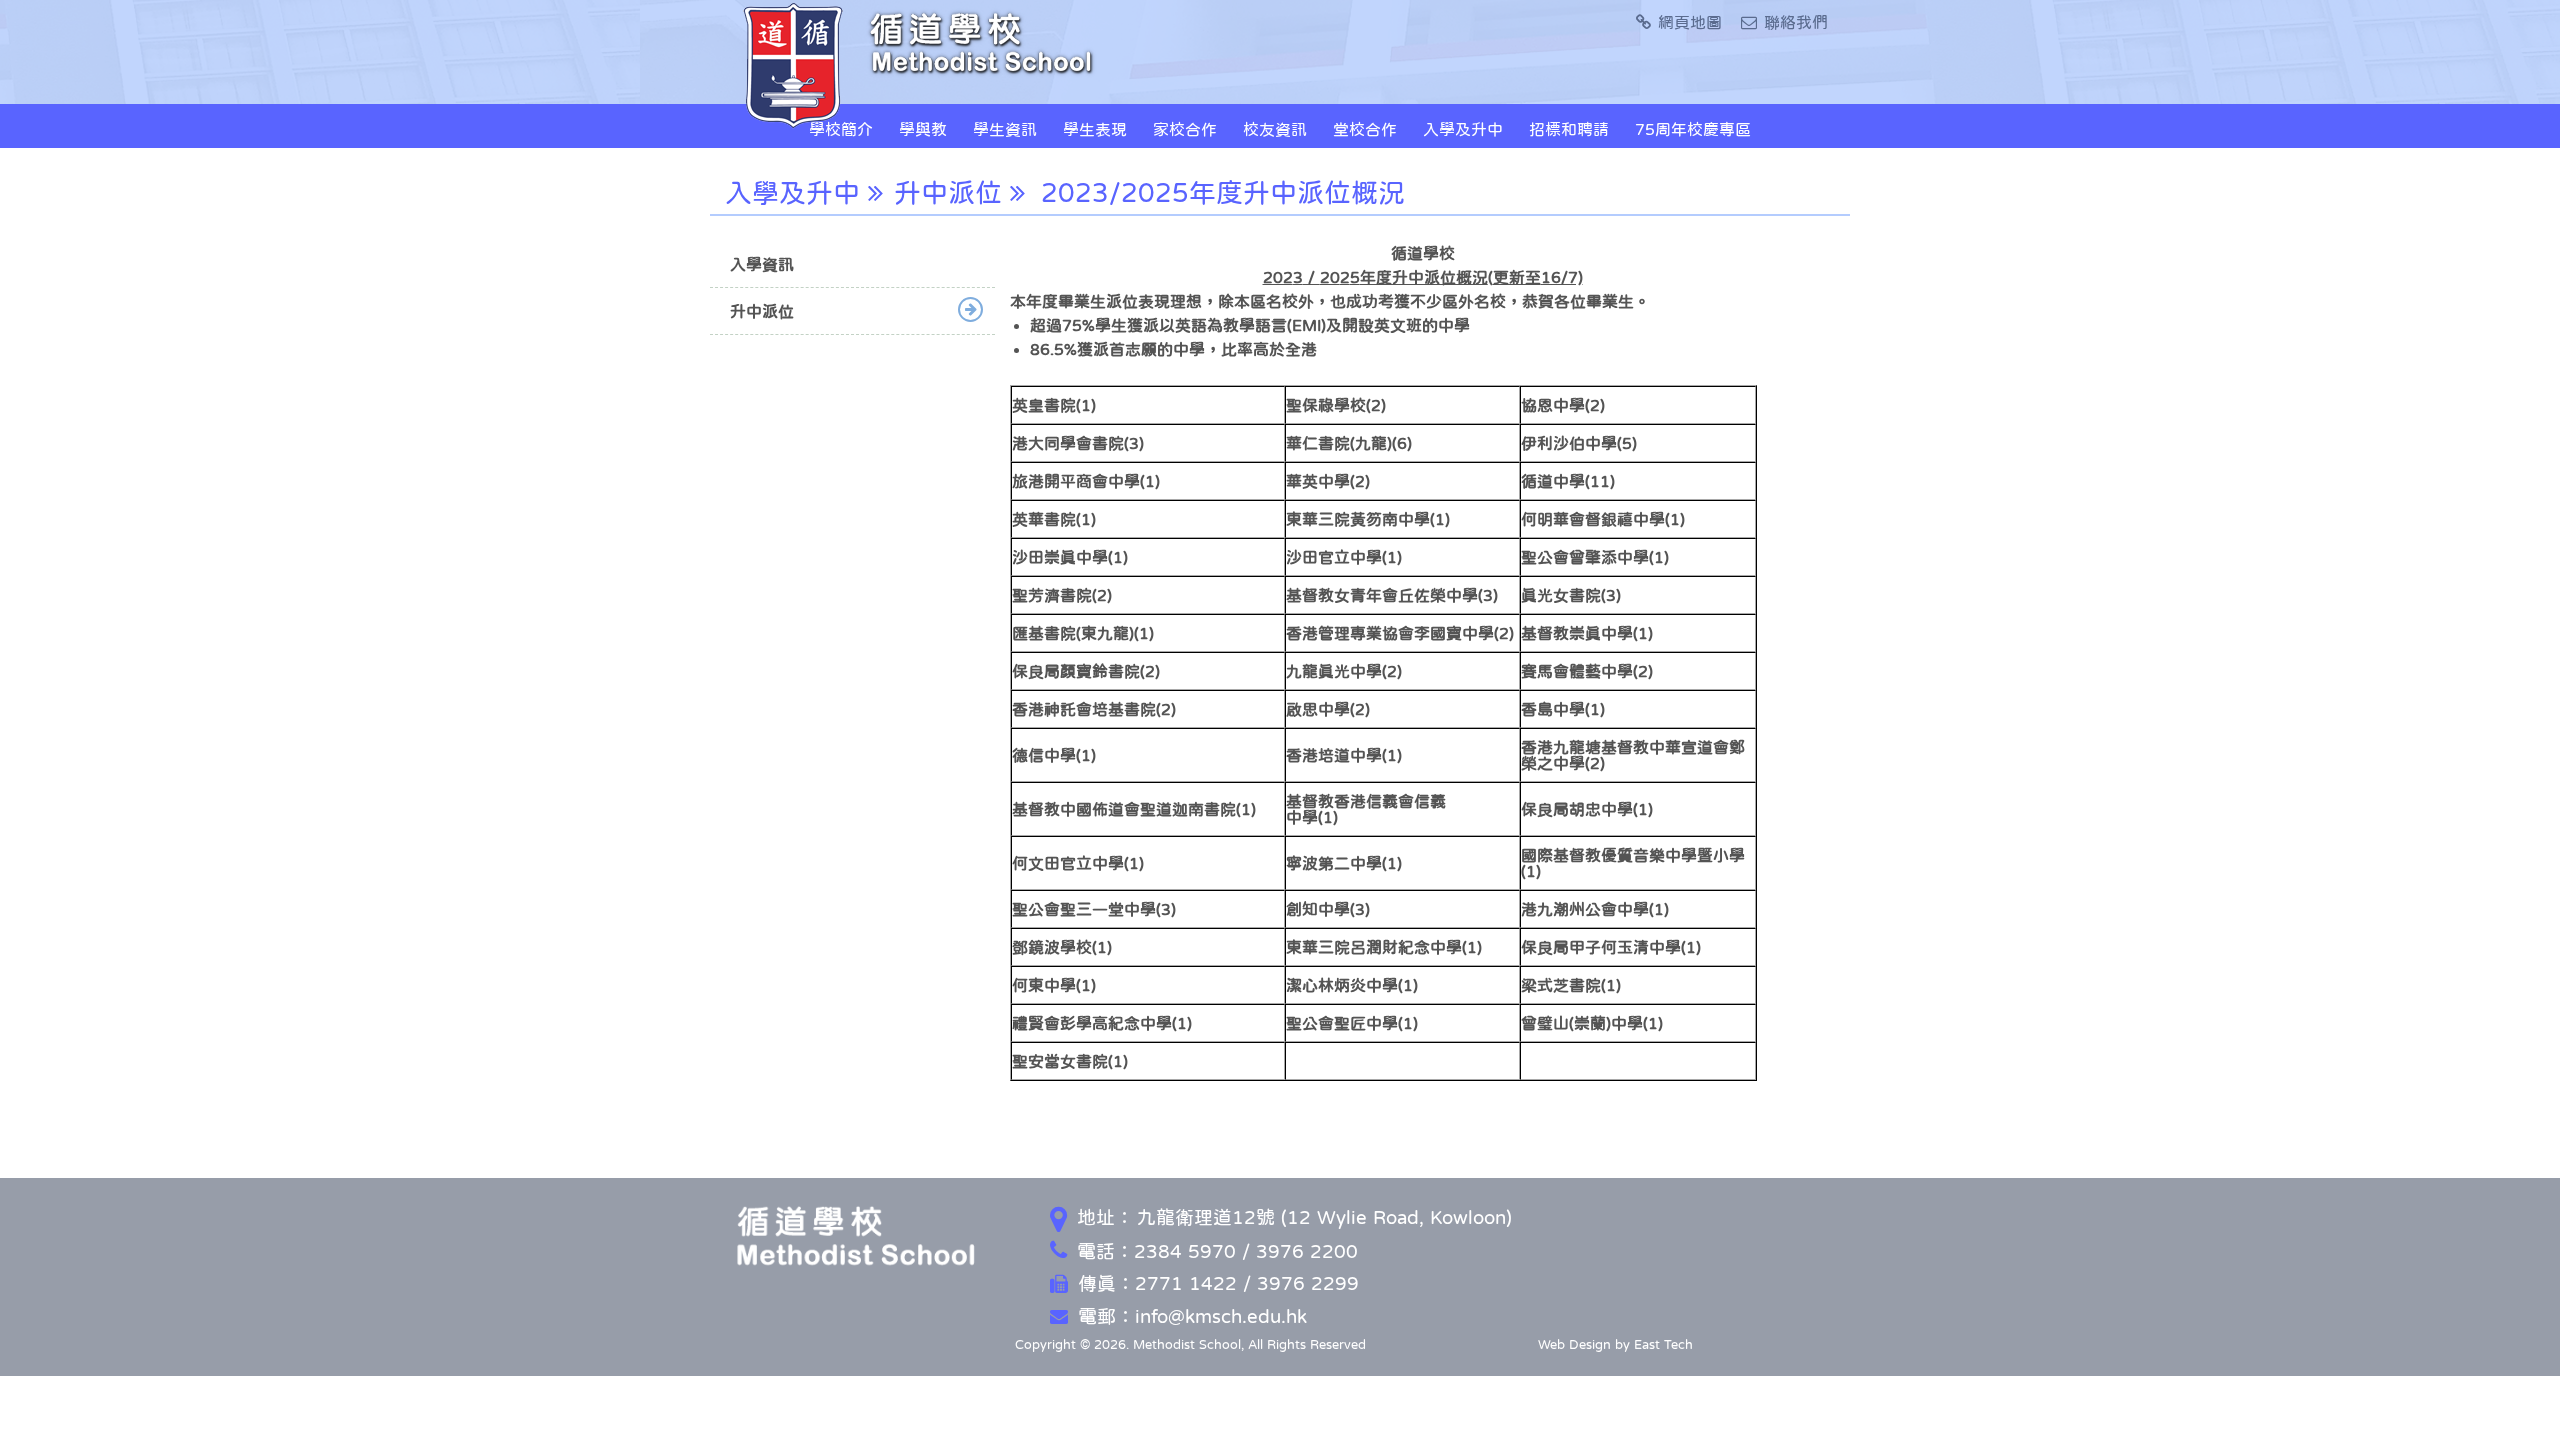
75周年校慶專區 (1693, 129)
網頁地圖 (1690, 22)
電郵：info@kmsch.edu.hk (1192, 1316)
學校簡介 (841, 129)
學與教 (923, 129)
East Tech (1663, 1344)
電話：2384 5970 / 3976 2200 (1217, 1251)
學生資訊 (1005, 129)
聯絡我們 (1796, 22)
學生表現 (1095, 129)
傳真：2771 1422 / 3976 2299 (1218, 1283)
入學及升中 (1463, 129)
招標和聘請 (1569, 129)
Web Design (1574, 1344)
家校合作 (1185, 129)
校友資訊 (1275, 129)
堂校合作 (1365, 129)
